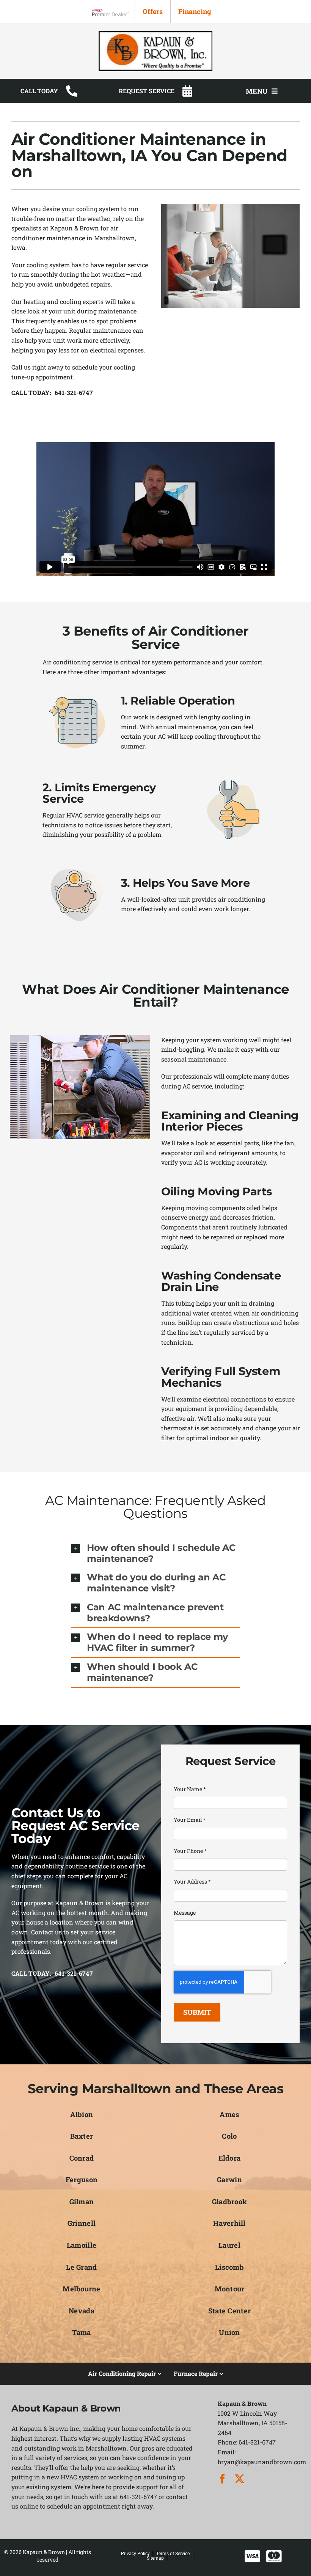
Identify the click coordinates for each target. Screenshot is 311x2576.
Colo (229, 2136)
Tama (81, 2332)
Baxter (82, 2136)
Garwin (229, 2180)
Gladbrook (229, 2202)
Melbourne (81, 2289)
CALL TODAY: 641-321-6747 (52, 393)
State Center (229, 2311)
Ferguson (82, 2180)
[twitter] (240, 2479)
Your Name (190, 1789)
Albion (82, 2114)
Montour (230, 2289)
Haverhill (229, 2223)
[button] (155, 1553)
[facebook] (222, 2479)
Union (229, 2332)
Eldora (230, 2158)
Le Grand (81, 2267)
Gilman (82, 2202)
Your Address (192, 1881)
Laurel (229, 2245)
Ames (229, 2114)
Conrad (82, 2158)
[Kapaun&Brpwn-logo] (155, 34)
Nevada (82, 2311)
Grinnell (82, 2223)
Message (185, 1913)
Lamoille (82, 2245)
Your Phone (190, 1851)
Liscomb (229, 2267)
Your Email (190, 1820)
